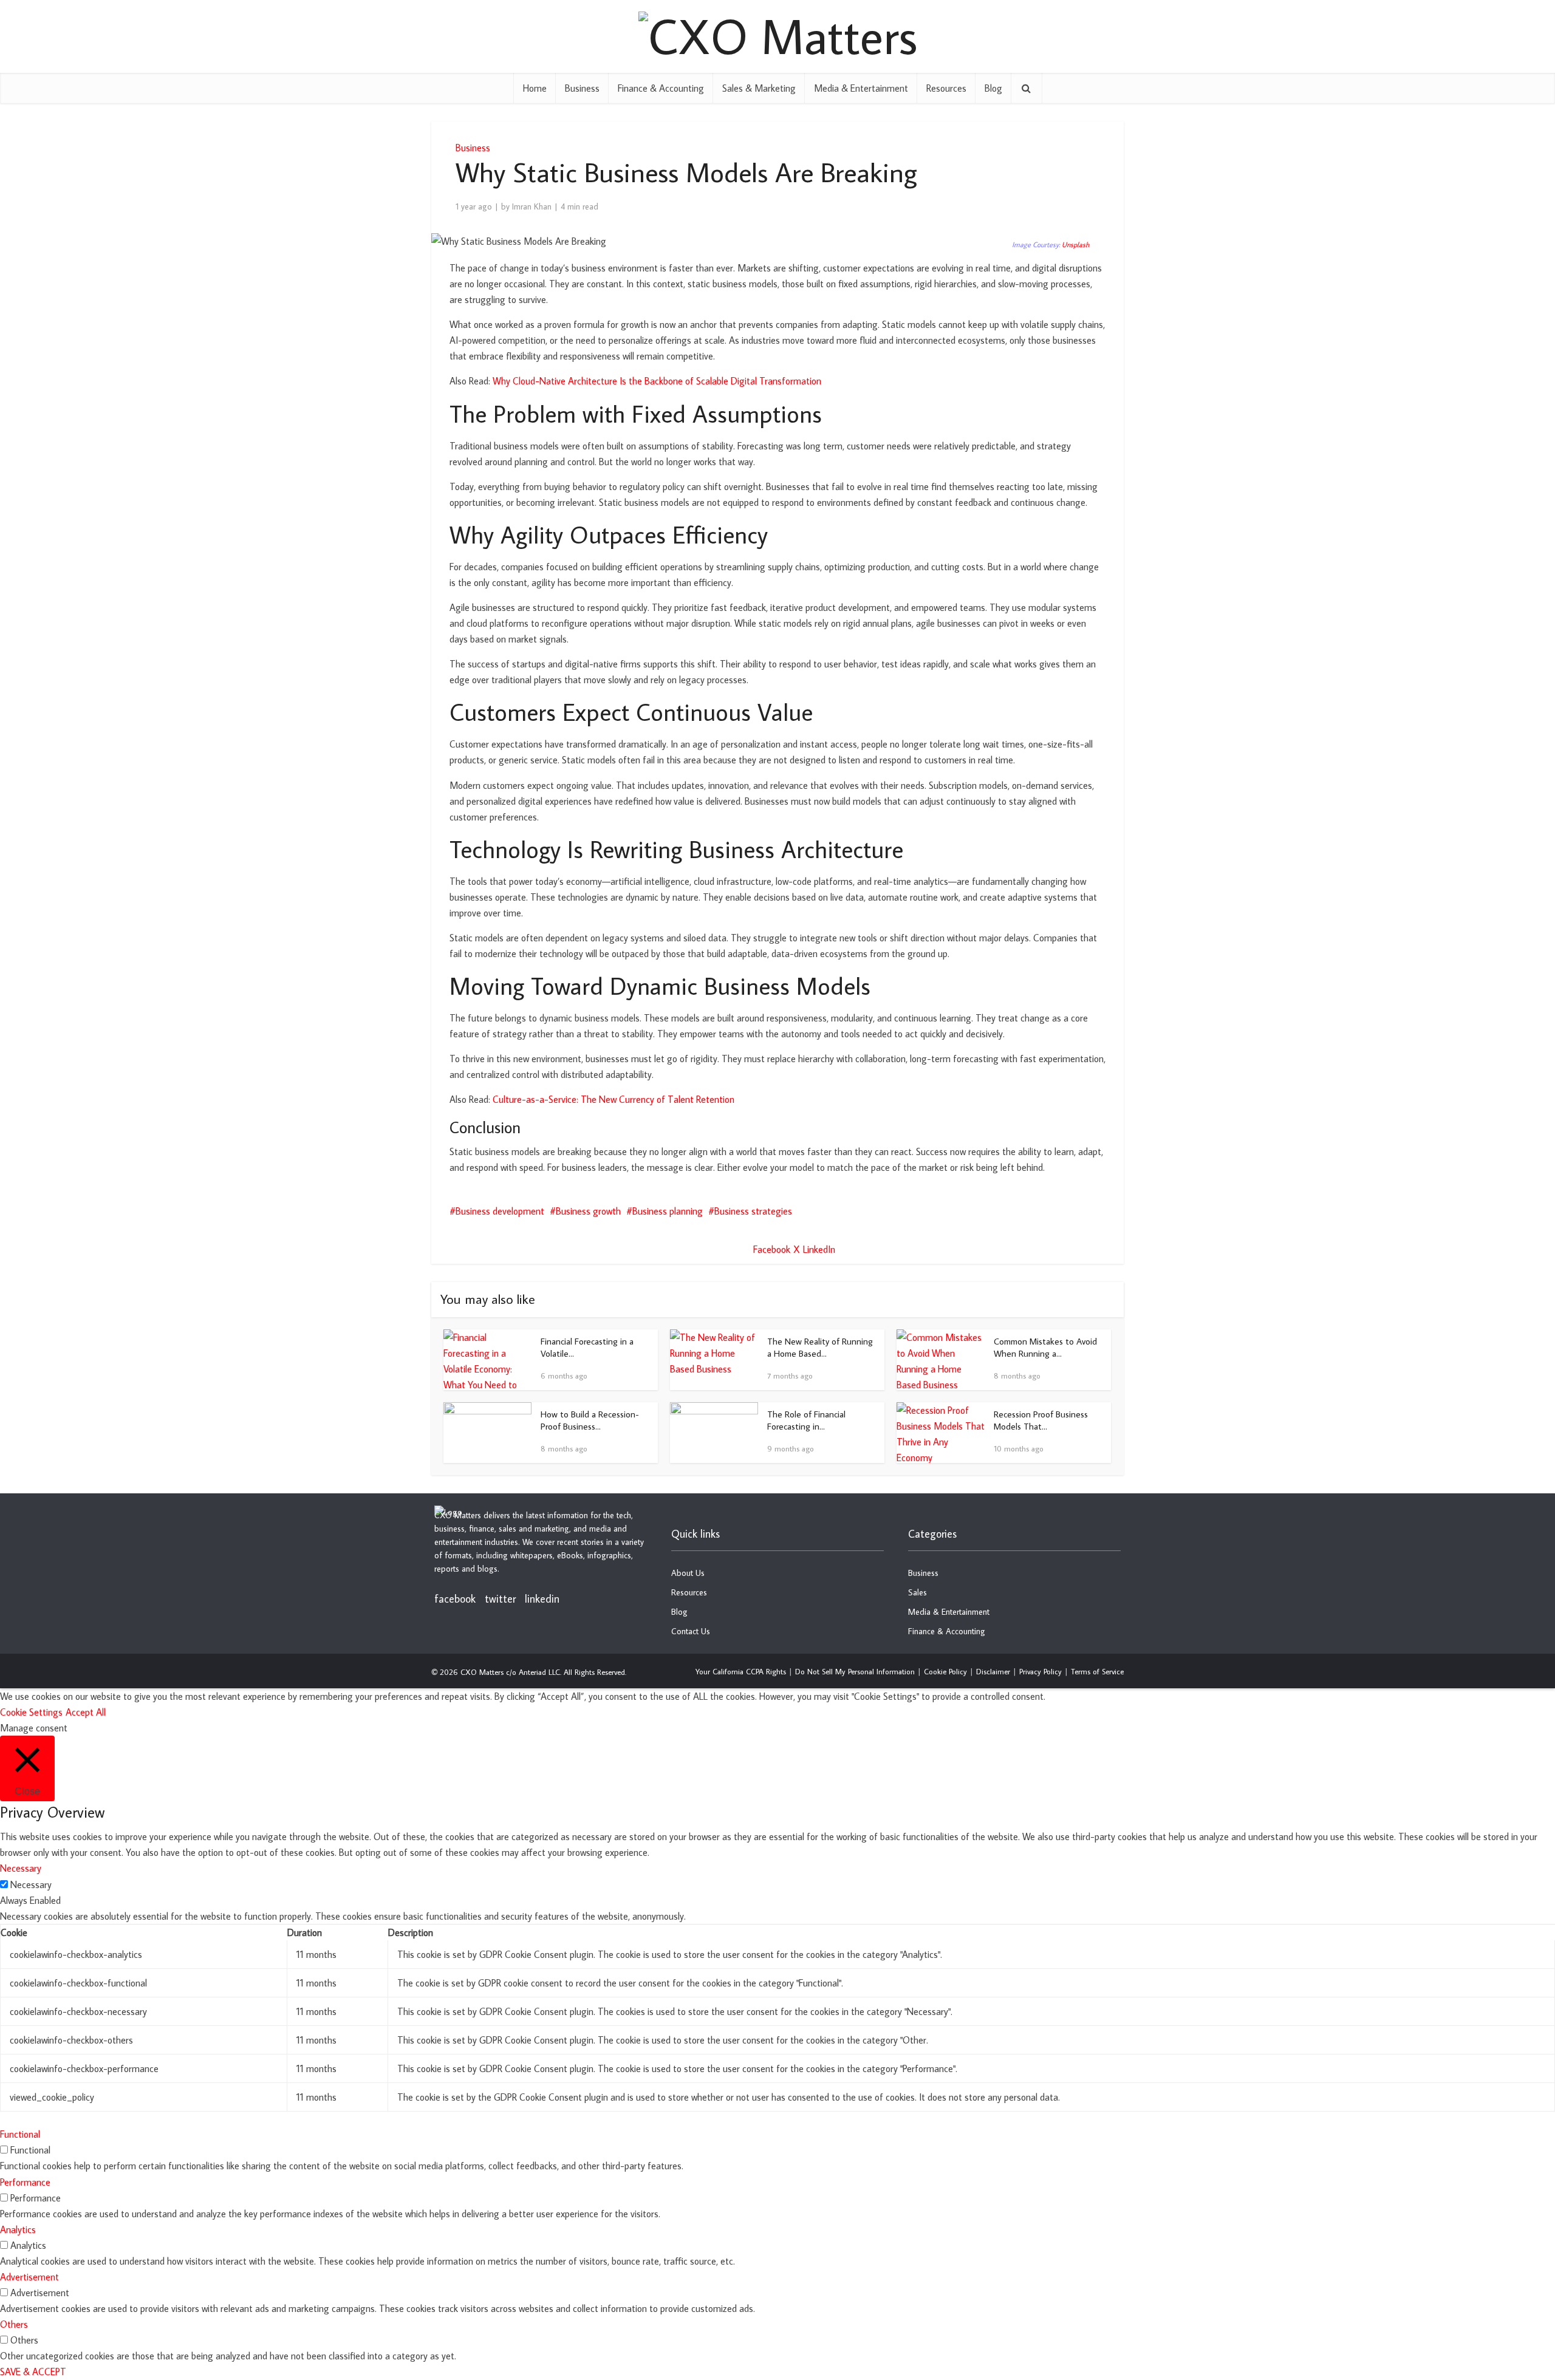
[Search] (1027, 88)
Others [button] (14, 2324)
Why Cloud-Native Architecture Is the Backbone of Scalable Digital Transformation (657, 381)
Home (535, 88)
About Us (688, 1573)
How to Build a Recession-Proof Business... (590, 1420)
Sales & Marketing (759, 88)
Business (582, 88)
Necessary (31, 1884)
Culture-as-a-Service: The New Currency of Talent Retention (613, 1099)
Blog (993, 88)
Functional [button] (20, 2134)
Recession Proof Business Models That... (1041, 1420)
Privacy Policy (1041, 1671)
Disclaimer (993, 1671)
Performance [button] (25, 2182)
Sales (918, 1592)
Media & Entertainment (861, 88)
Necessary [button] (21, 1868)
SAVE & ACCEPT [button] (33, 2371)
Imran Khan (532, 206)
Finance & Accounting (661, 88)
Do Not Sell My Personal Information (855, 1671)
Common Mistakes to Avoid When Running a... (1045, 1347)
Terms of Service (1097, 1671)
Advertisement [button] (29, 2277)
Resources (946, 88)
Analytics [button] (18, 2229)
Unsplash (1075, 244)
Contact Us (691, 1631)
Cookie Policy (945, 1671)
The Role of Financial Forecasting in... (806, 1420)
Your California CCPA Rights (741, 1671)
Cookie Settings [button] (31, 1712)
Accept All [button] (86, 1712)
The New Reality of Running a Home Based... (820, 1347)
